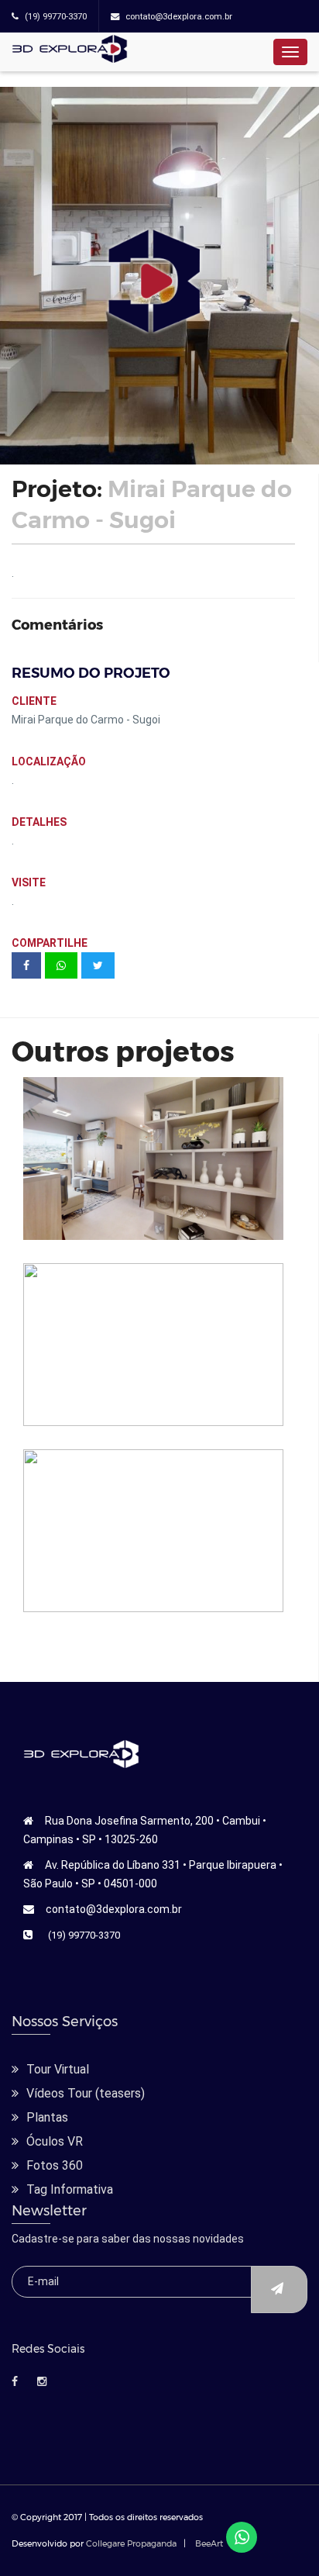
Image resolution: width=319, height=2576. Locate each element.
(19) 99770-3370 (84, 1935)
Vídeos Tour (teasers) (86, 2093)
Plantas (47, 2117)
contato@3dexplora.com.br (114, 1909)
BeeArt (209, 2543)
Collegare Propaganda (131, 2543)
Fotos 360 (55, 2165)
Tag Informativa (70, 2189)
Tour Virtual (58, 2069)
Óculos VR (55, 2141)
